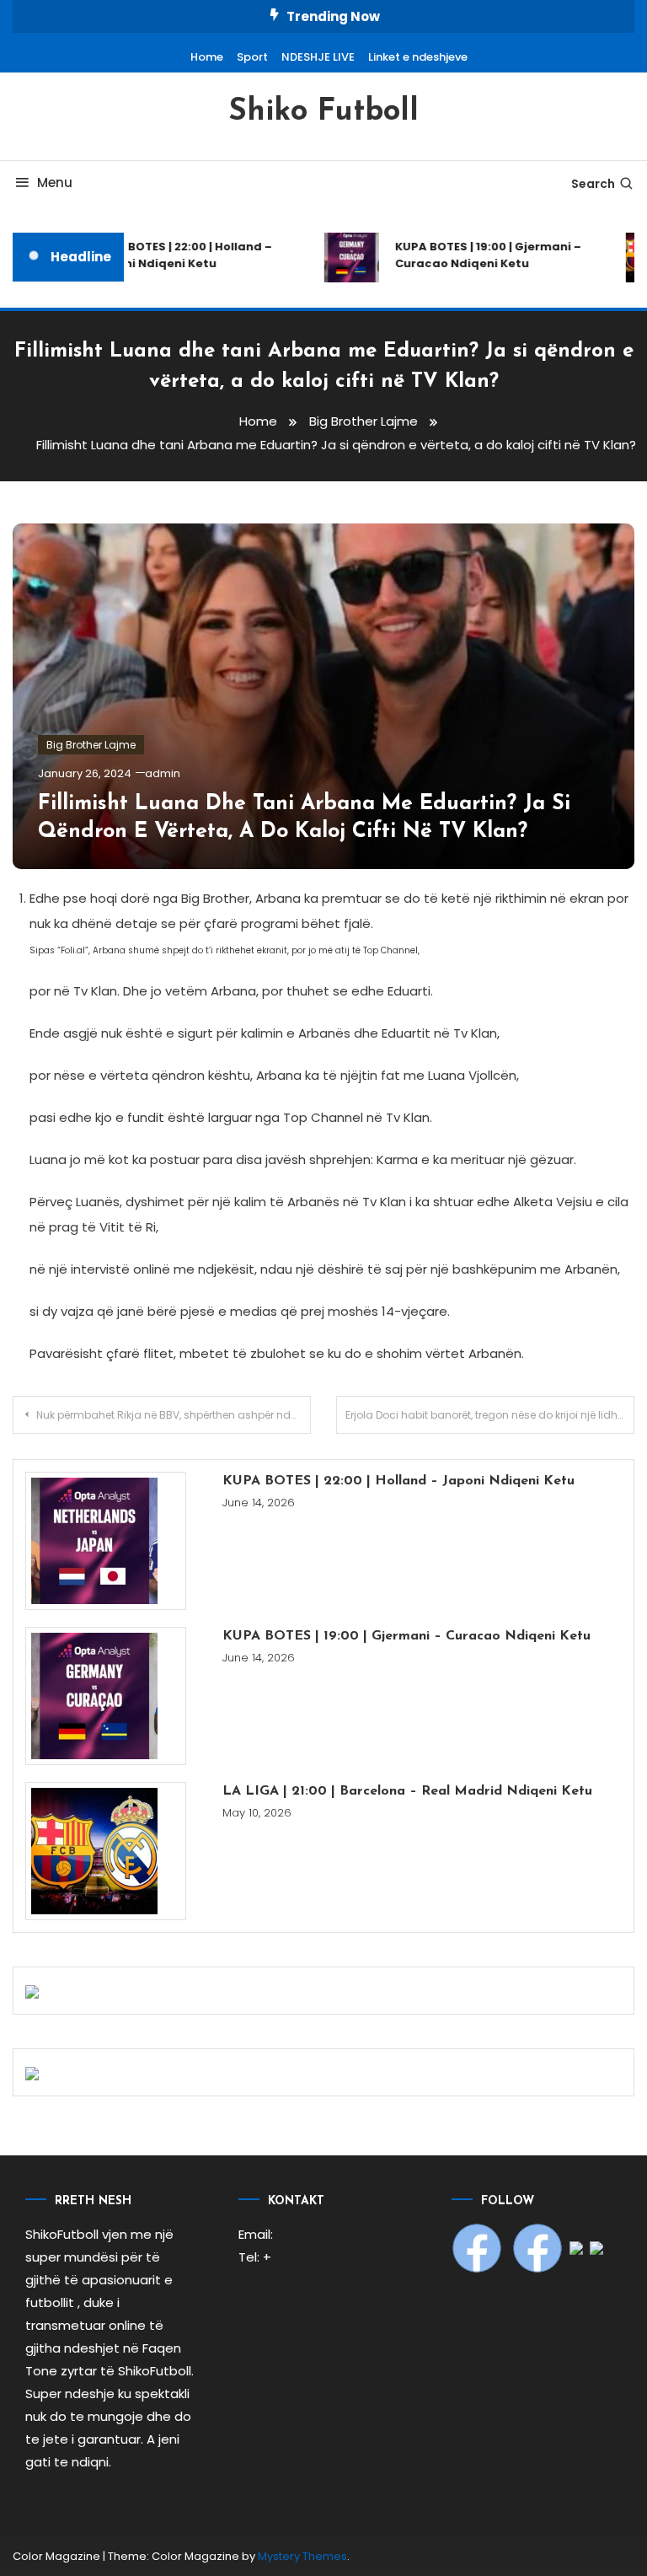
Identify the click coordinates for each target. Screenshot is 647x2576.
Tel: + (255, 2257)
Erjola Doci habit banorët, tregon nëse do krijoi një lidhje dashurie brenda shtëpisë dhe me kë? (490, 1415)
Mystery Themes (302, 2556)
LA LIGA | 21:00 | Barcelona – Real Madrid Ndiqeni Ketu (407, 1791)
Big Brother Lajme (91, 745)
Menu (55, 182)
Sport (252, 57)
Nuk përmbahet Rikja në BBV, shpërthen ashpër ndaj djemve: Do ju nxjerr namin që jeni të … (174, 1415)
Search (593, 184)
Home (207, 57)
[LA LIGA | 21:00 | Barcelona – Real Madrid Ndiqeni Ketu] (106, 1851)
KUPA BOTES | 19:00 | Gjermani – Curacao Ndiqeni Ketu (478, 255)
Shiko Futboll (323, 112)
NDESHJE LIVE (318, 57)
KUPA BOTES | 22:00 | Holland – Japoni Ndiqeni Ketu (173, 255)
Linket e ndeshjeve (418, 57)
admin (163, 773)
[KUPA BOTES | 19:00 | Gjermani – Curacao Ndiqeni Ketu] (106, 1696)
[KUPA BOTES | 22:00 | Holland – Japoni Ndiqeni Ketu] (106, 1541)
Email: (256, 2234)
